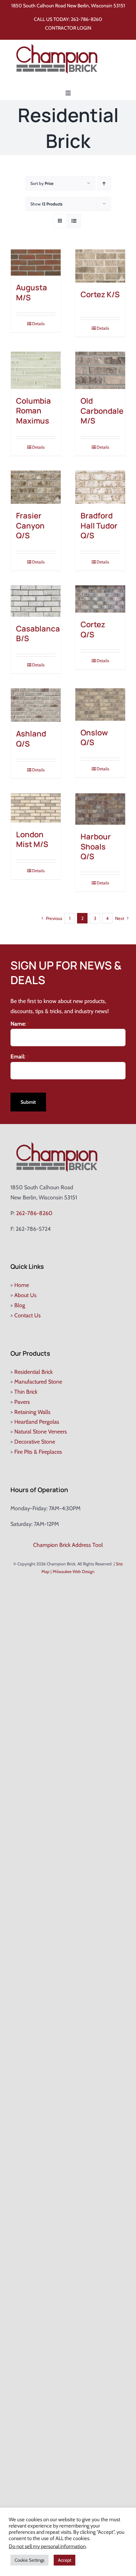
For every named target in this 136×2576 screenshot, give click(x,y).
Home (22, 1285)
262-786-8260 (86, 19)
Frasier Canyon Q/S (30, 526)
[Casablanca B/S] (36, 601)
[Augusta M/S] (36, 263)
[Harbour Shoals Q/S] (100, 809)
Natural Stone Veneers (41, 1432)
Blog (20, 1305)
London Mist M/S (32, 840)
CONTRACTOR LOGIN (68, 28)
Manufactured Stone (38, 1382)
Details (38, 324)
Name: (20, 1024)
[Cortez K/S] (100, 266)
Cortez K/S (100, 294)
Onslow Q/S (94, 738)
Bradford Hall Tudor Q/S (99, 526)
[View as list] (74, 221)
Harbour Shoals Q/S (96, 847)
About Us (25, 1295)
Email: (20, 1057)
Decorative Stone (35, 1442)
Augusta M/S (32, 293)
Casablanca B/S (38, 634)
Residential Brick (33, 1372)
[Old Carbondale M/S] (100, 370)
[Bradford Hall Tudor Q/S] (100, 487)
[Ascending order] (104, 183)
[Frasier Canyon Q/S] (36, 487)
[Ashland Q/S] (36, 705)
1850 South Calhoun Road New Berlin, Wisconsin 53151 (68, 6)
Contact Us (28, 1315)
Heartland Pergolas (37, 1422)
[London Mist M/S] (36, 808)
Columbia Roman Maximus (33, 411)
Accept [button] (65, 2560)
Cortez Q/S (93, 630)
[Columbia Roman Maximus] (36, 370)
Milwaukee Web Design (74, 1571)
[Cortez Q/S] (100, 599)
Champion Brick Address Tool (68, 1545)
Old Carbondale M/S (102, 411)
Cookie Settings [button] (29, 2560)
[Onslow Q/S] (100, 705)
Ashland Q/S (31, 739)
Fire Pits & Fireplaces (38, 1452)
